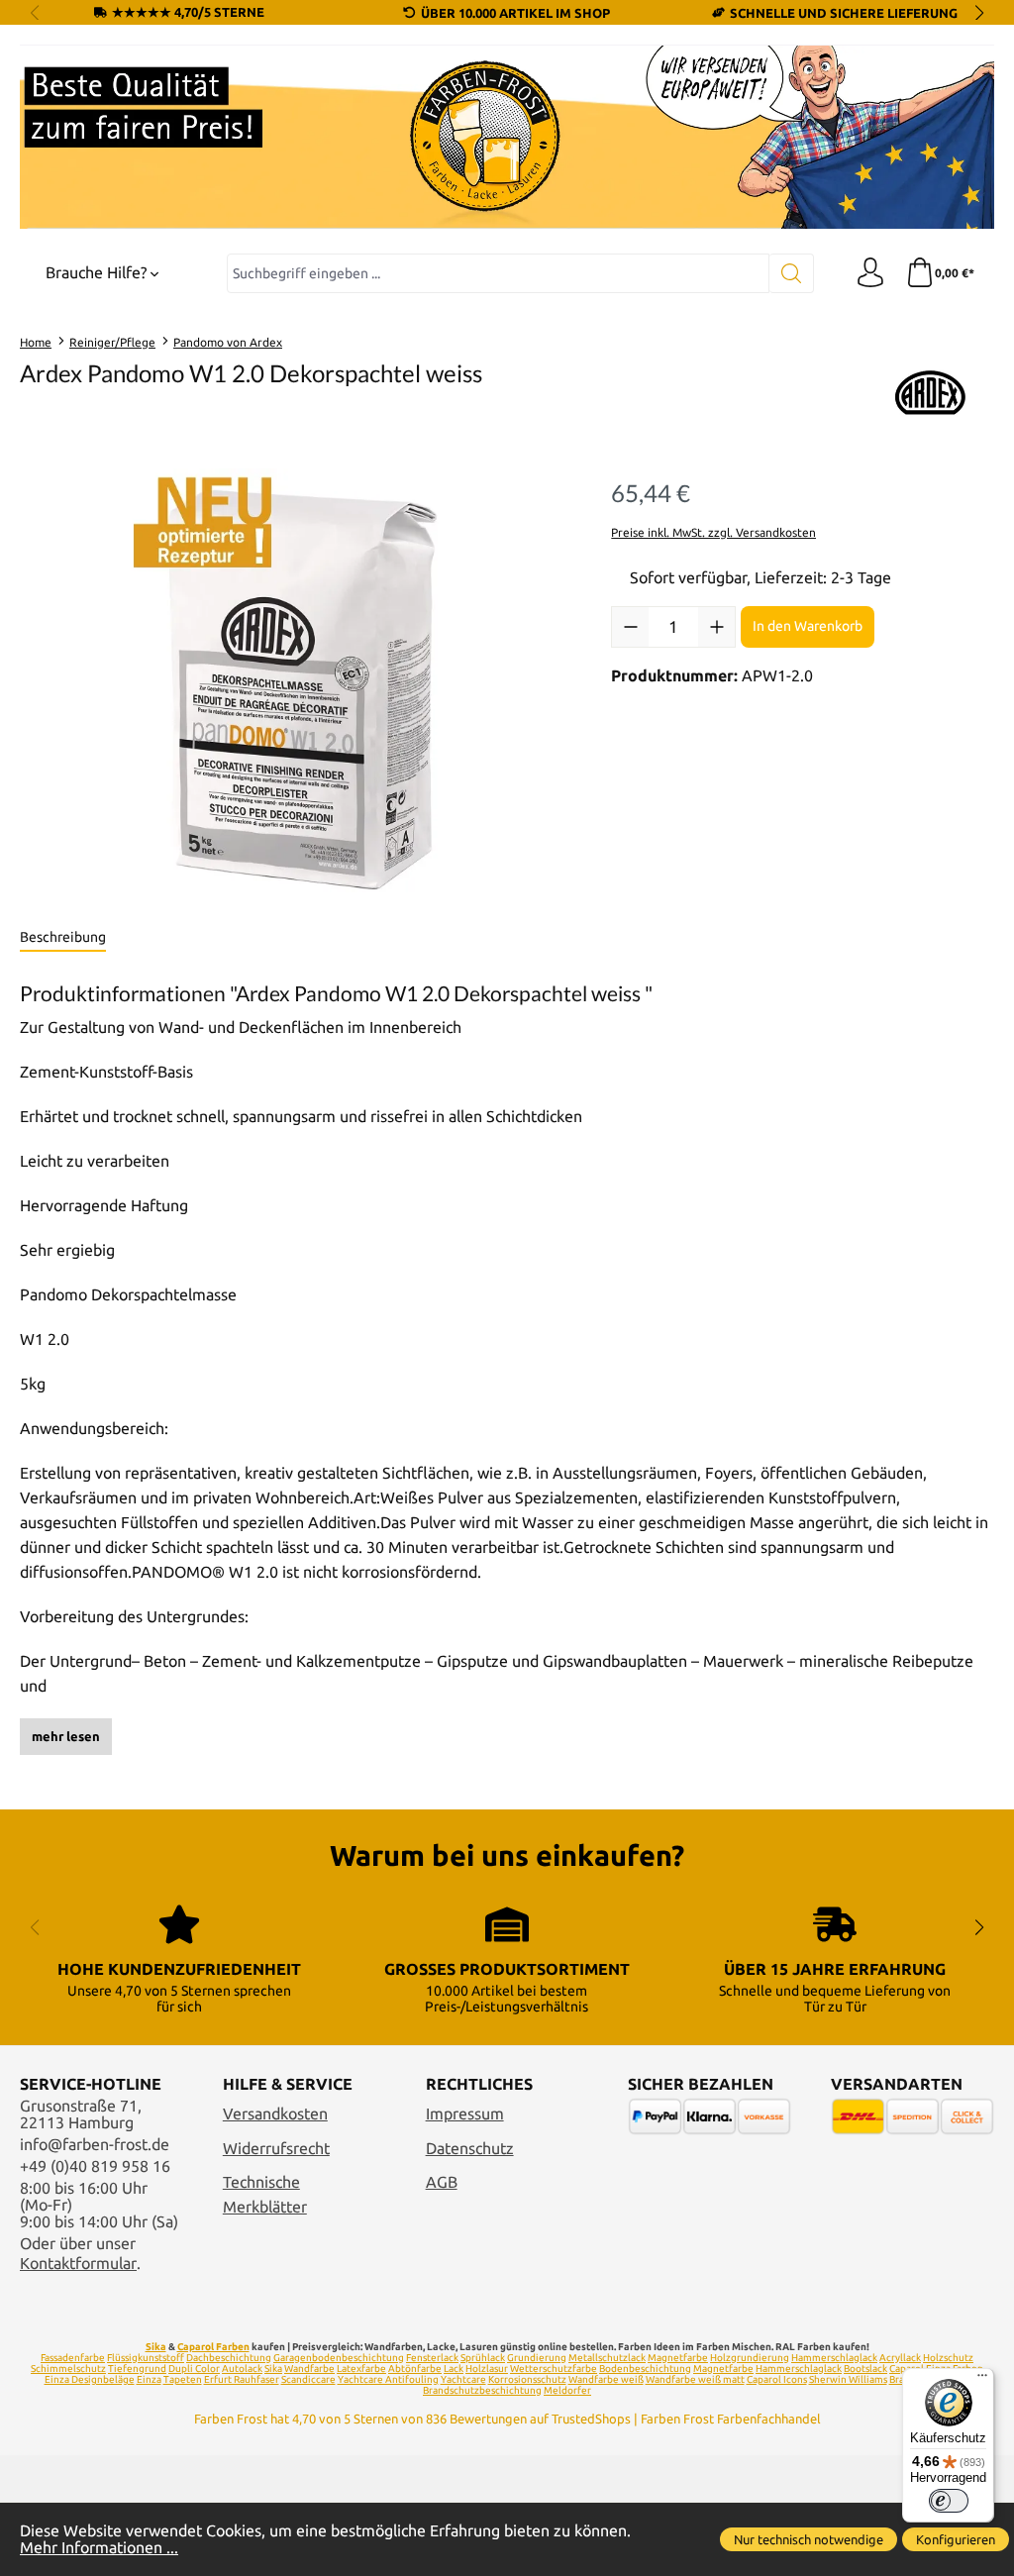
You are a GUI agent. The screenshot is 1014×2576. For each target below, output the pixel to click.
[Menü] (982, 2380)
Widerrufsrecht (276, 2149)
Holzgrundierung (750, 2358)
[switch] (949, 2501)
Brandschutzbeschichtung (482, 2390)
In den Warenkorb (808, 626)
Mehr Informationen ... (99, 2548)
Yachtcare (463, 2379)
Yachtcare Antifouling (388, 2379)
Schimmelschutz (68, 2369)
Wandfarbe (309, 2369)
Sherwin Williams (848, 2379)
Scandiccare (308, 2379)
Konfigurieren (956, 2539)
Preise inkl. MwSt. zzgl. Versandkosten (713, 532)
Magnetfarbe (678, 2358)
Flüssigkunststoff (146, 2358)
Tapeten (183, 2379)
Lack (454, 2369)
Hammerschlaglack (834, 2358)
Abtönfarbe (415, 2369)
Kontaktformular (78, 2264)
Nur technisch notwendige (809, 2539)
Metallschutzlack (607, 2358)
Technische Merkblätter (265, 2195)
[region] (296, 681)
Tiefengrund (137, 2369)
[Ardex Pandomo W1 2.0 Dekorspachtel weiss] (295, 681)
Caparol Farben (213, 2347)
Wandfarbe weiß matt (695, 2379)
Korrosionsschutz (527, 2379)
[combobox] (498, 273)
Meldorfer (567, 2390)
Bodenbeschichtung (645, 2369)
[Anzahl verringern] (630, 627)
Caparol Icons (777, 2379)
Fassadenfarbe (73, 2358)
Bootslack (865, 2369)
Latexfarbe (361, 2369)
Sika (156, 2347)
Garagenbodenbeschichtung (339, 2358)
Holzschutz (948, 2358)
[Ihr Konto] (870, 273)
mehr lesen (66, 1736)
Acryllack (900, 2358)
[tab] (63, 938)
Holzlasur (487, 2369)
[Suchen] (792, 273)
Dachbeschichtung (229, 2358)
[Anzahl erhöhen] (716, 627)
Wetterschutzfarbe (554, 2369)
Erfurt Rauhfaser (242, 2379)
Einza (149, 2379)
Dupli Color (194, 2369)
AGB (442, 2182)
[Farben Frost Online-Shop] (507, 137)
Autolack (242, 2369)
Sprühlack (483, 2358)
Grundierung (537, 2358)
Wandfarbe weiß (606, 2379)
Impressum (465, 2114)
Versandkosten (275, 2114)
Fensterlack (432, 2358)
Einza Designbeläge (90, 2379)
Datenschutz (470, 2149)
